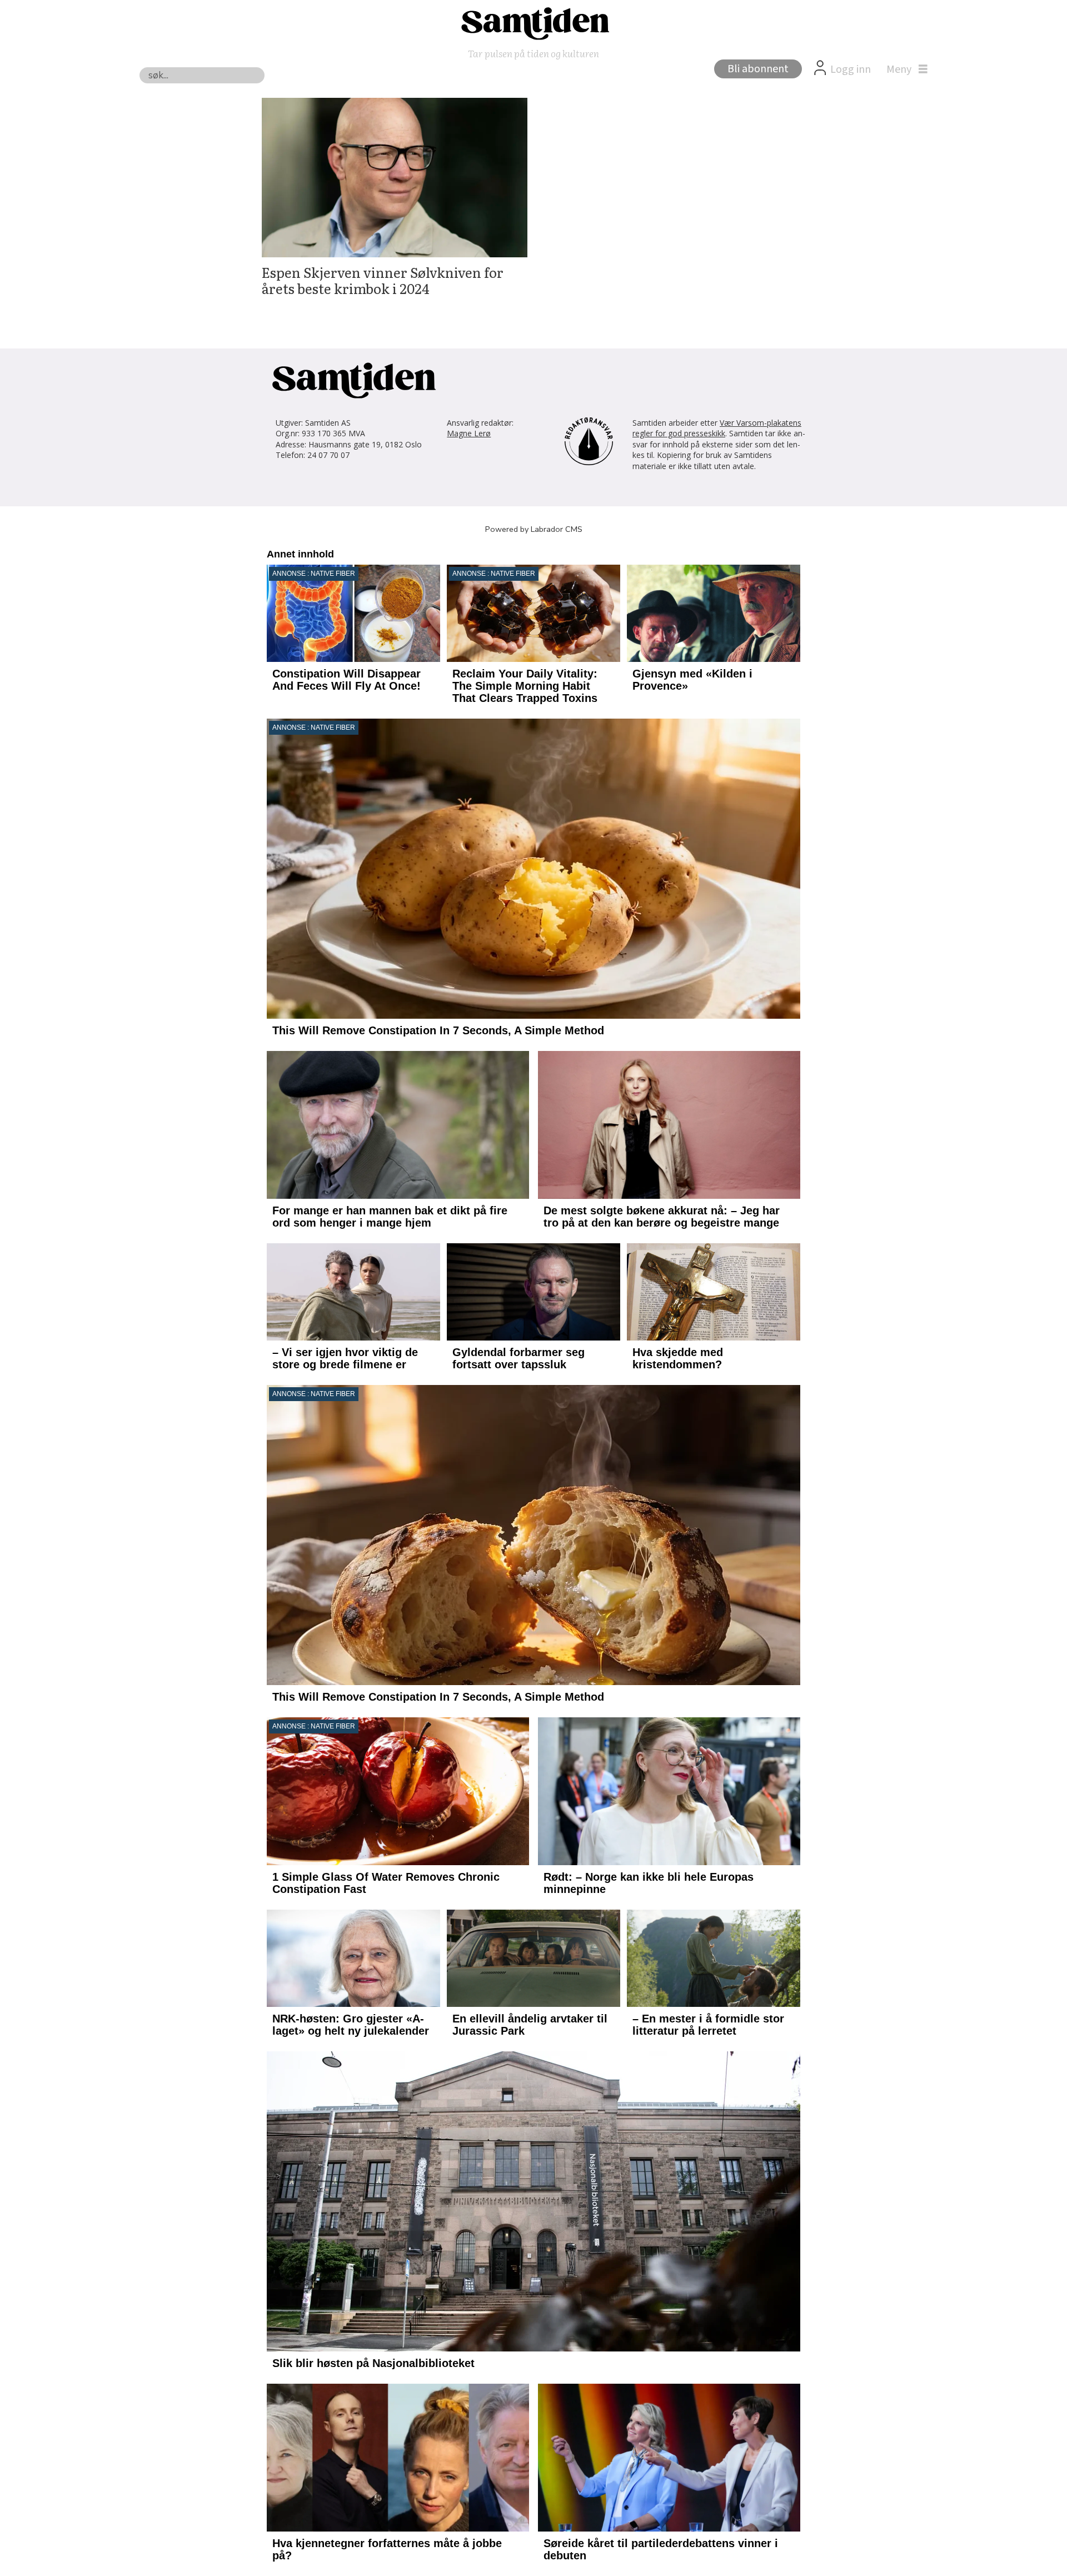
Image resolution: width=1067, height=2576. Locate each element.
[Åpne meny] (904, 69)
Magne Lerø (469, 433)
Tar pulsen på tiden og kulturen (533, 53)
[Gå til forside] (533, 23)
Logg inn (851, 69)
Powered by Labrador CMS (534, 529)
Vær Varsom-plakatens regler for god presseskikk (717, 428)
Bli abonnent (758, 69)
